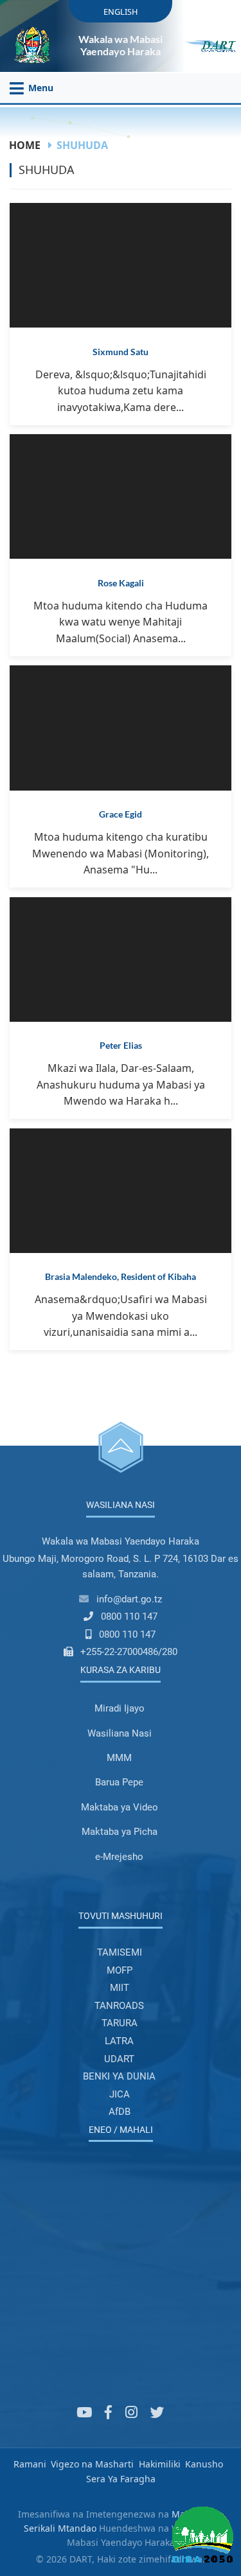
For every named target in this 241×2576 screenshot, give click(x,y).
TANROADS (119, 2006)
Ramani (30, 2464)
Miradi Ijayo (120, 1708)
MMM (119, 1758)
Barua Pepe (119, 1782)
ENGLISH (121, 12)
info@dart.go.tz (129, 1599)
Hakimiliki (160, 2464)
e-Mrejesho (119, 1857)
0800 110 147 (129, 1617)
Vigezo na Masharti (92, 2464)
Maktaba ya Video (120, 1807)
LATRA (119, 2041)
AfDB (120, 2112)
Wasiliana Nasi (120, 1733)
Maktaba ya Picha (120, 1832)
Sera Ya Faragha (121, 2479)
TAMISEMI (120, 1952)
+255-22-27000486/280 (129, 1652)
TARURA (120, 2023)
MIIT (120, 1988)
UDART (119, 2059)
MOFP (120, 1970)
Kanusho (204, 2464)
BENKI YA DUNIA (119, 2076)
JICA (120, 2094)
